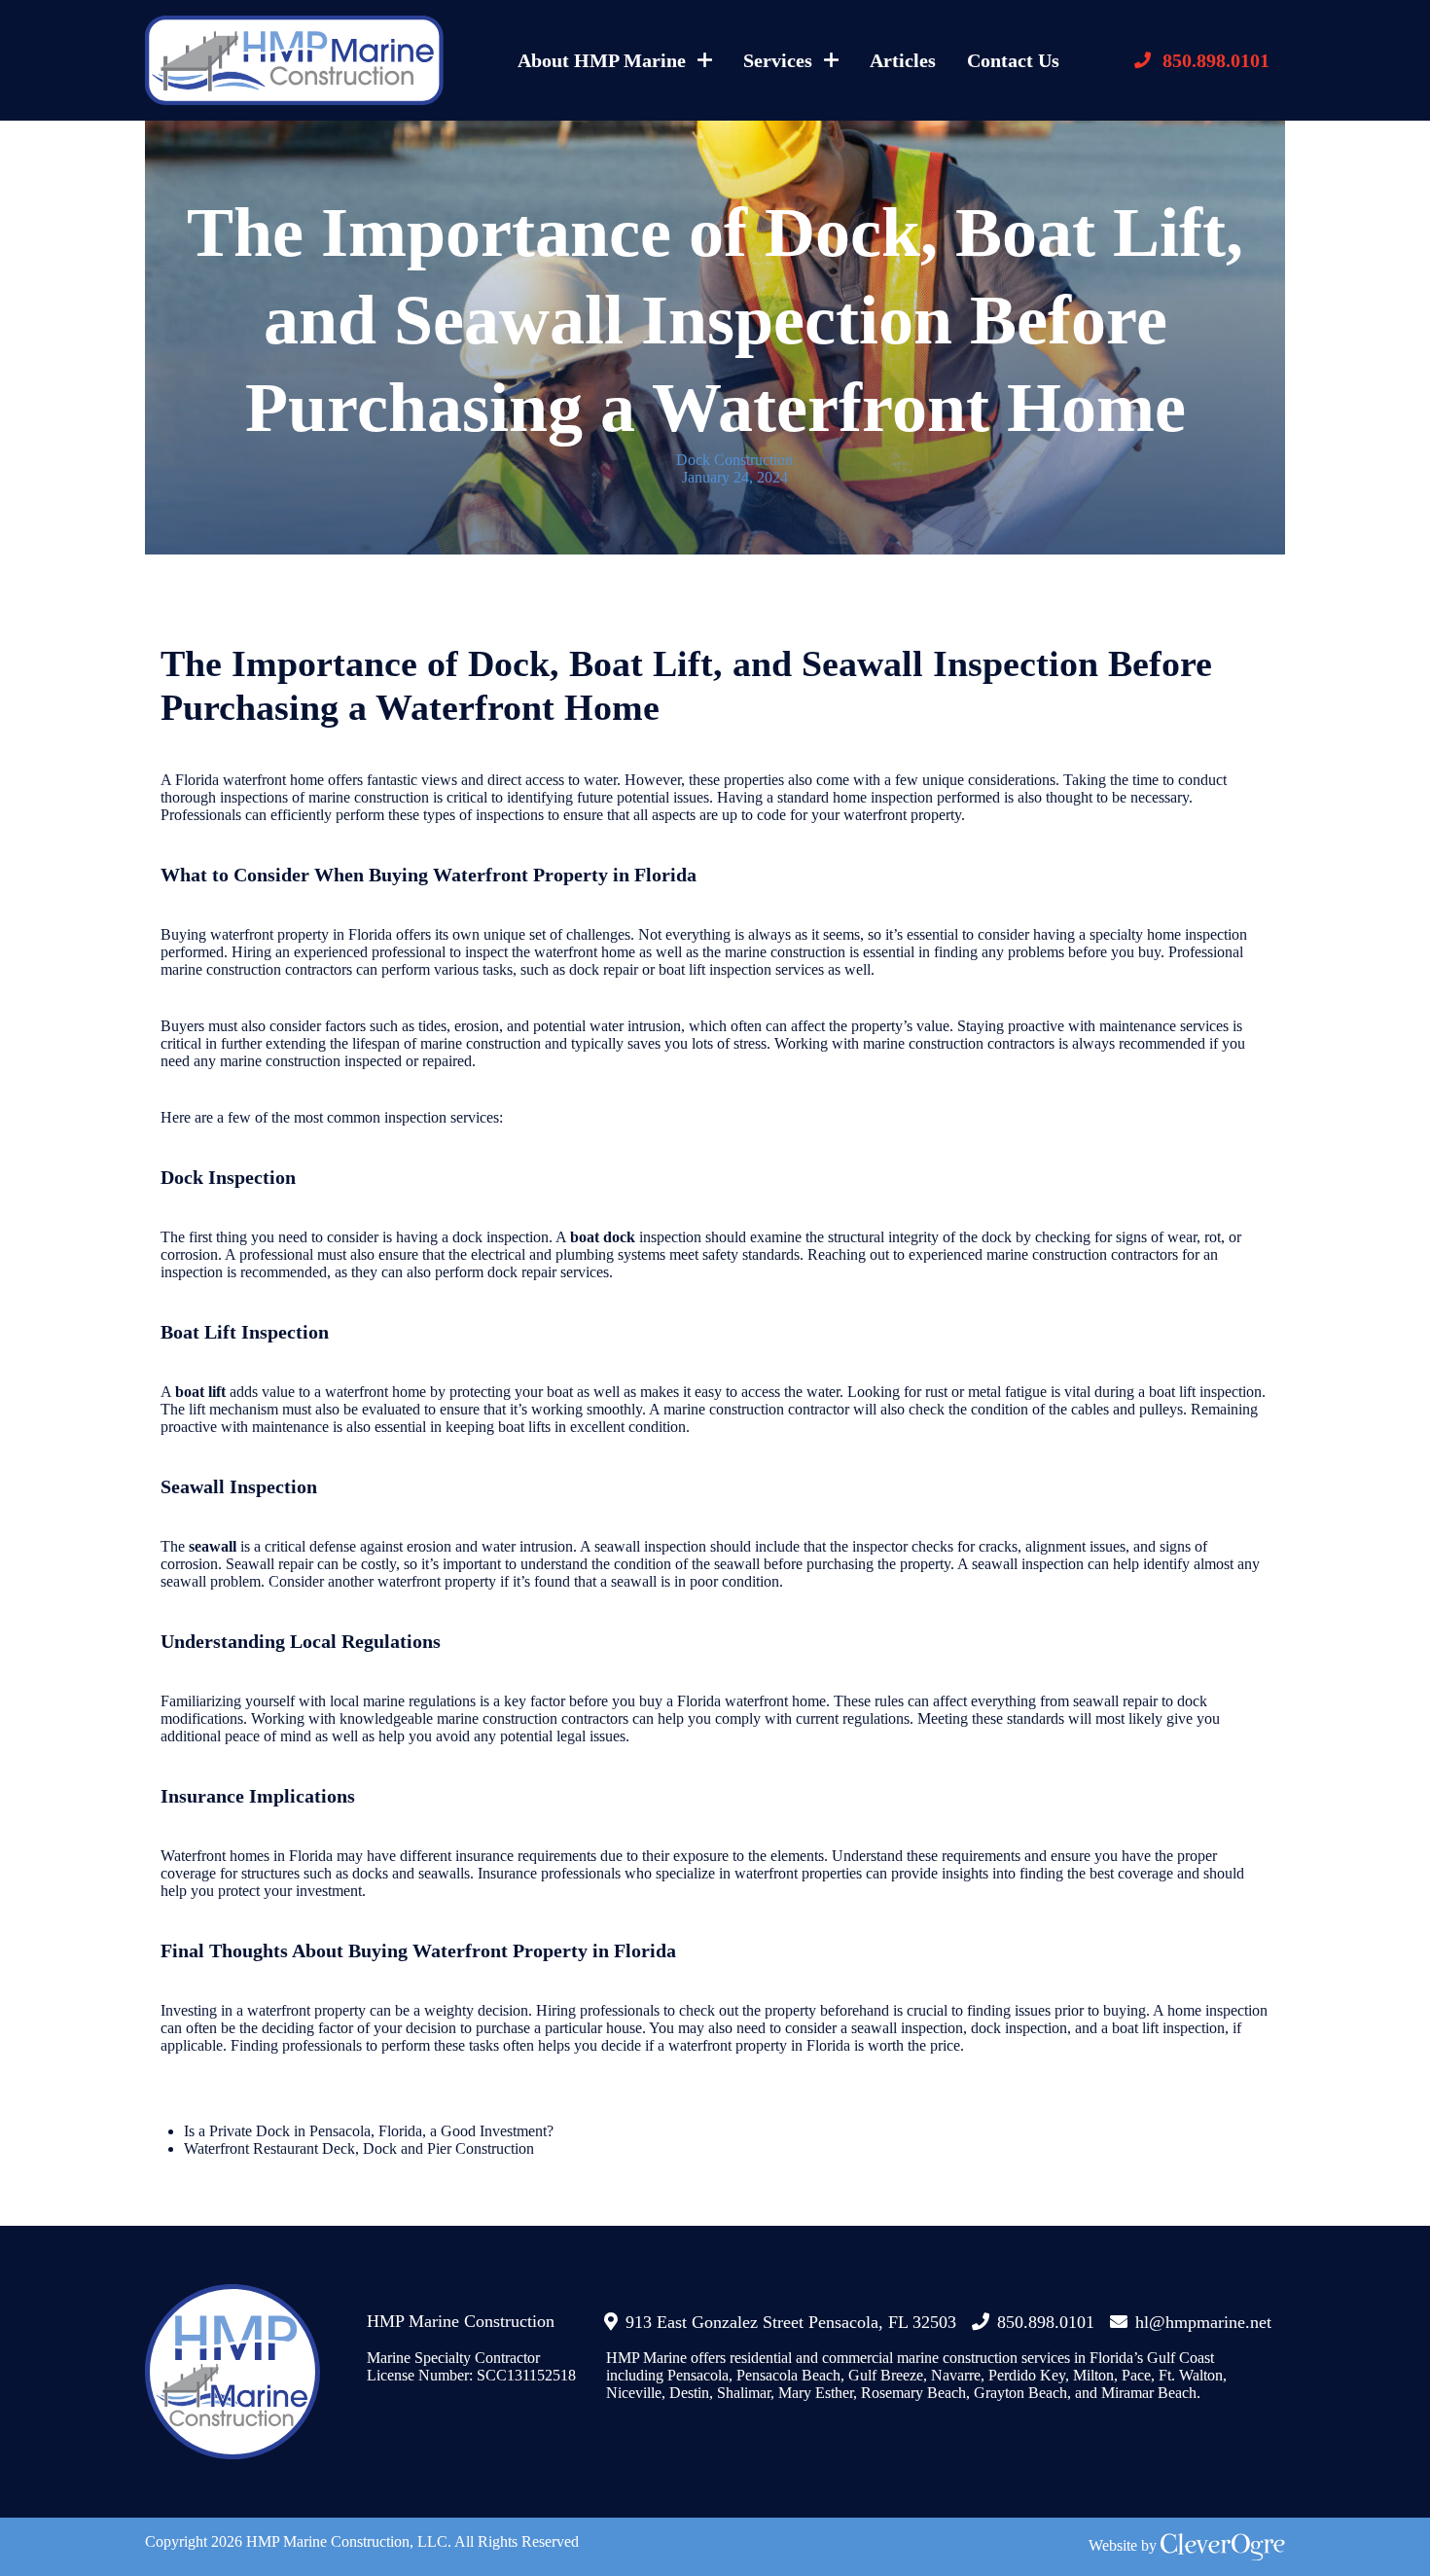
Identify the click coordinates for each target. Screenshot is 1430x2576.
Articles (903, 60)
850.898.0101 (1216, 60)
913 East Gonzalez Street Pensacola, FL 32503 (791, 2322)
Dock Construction (734, 460)
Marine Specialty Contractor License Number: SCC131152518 (471, 2366)
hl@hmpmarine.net (1203, 2322)
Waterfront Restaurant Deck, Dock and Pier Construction (359, 2148)
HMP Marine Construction (461, 2321)
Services (778, 60)
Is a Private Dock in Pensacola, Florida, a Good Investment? (369, 2131)
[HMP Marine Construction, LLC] (294, 60)
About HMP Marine (602, 60)
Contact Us (1013, 60)
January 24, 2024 (735, 477)
